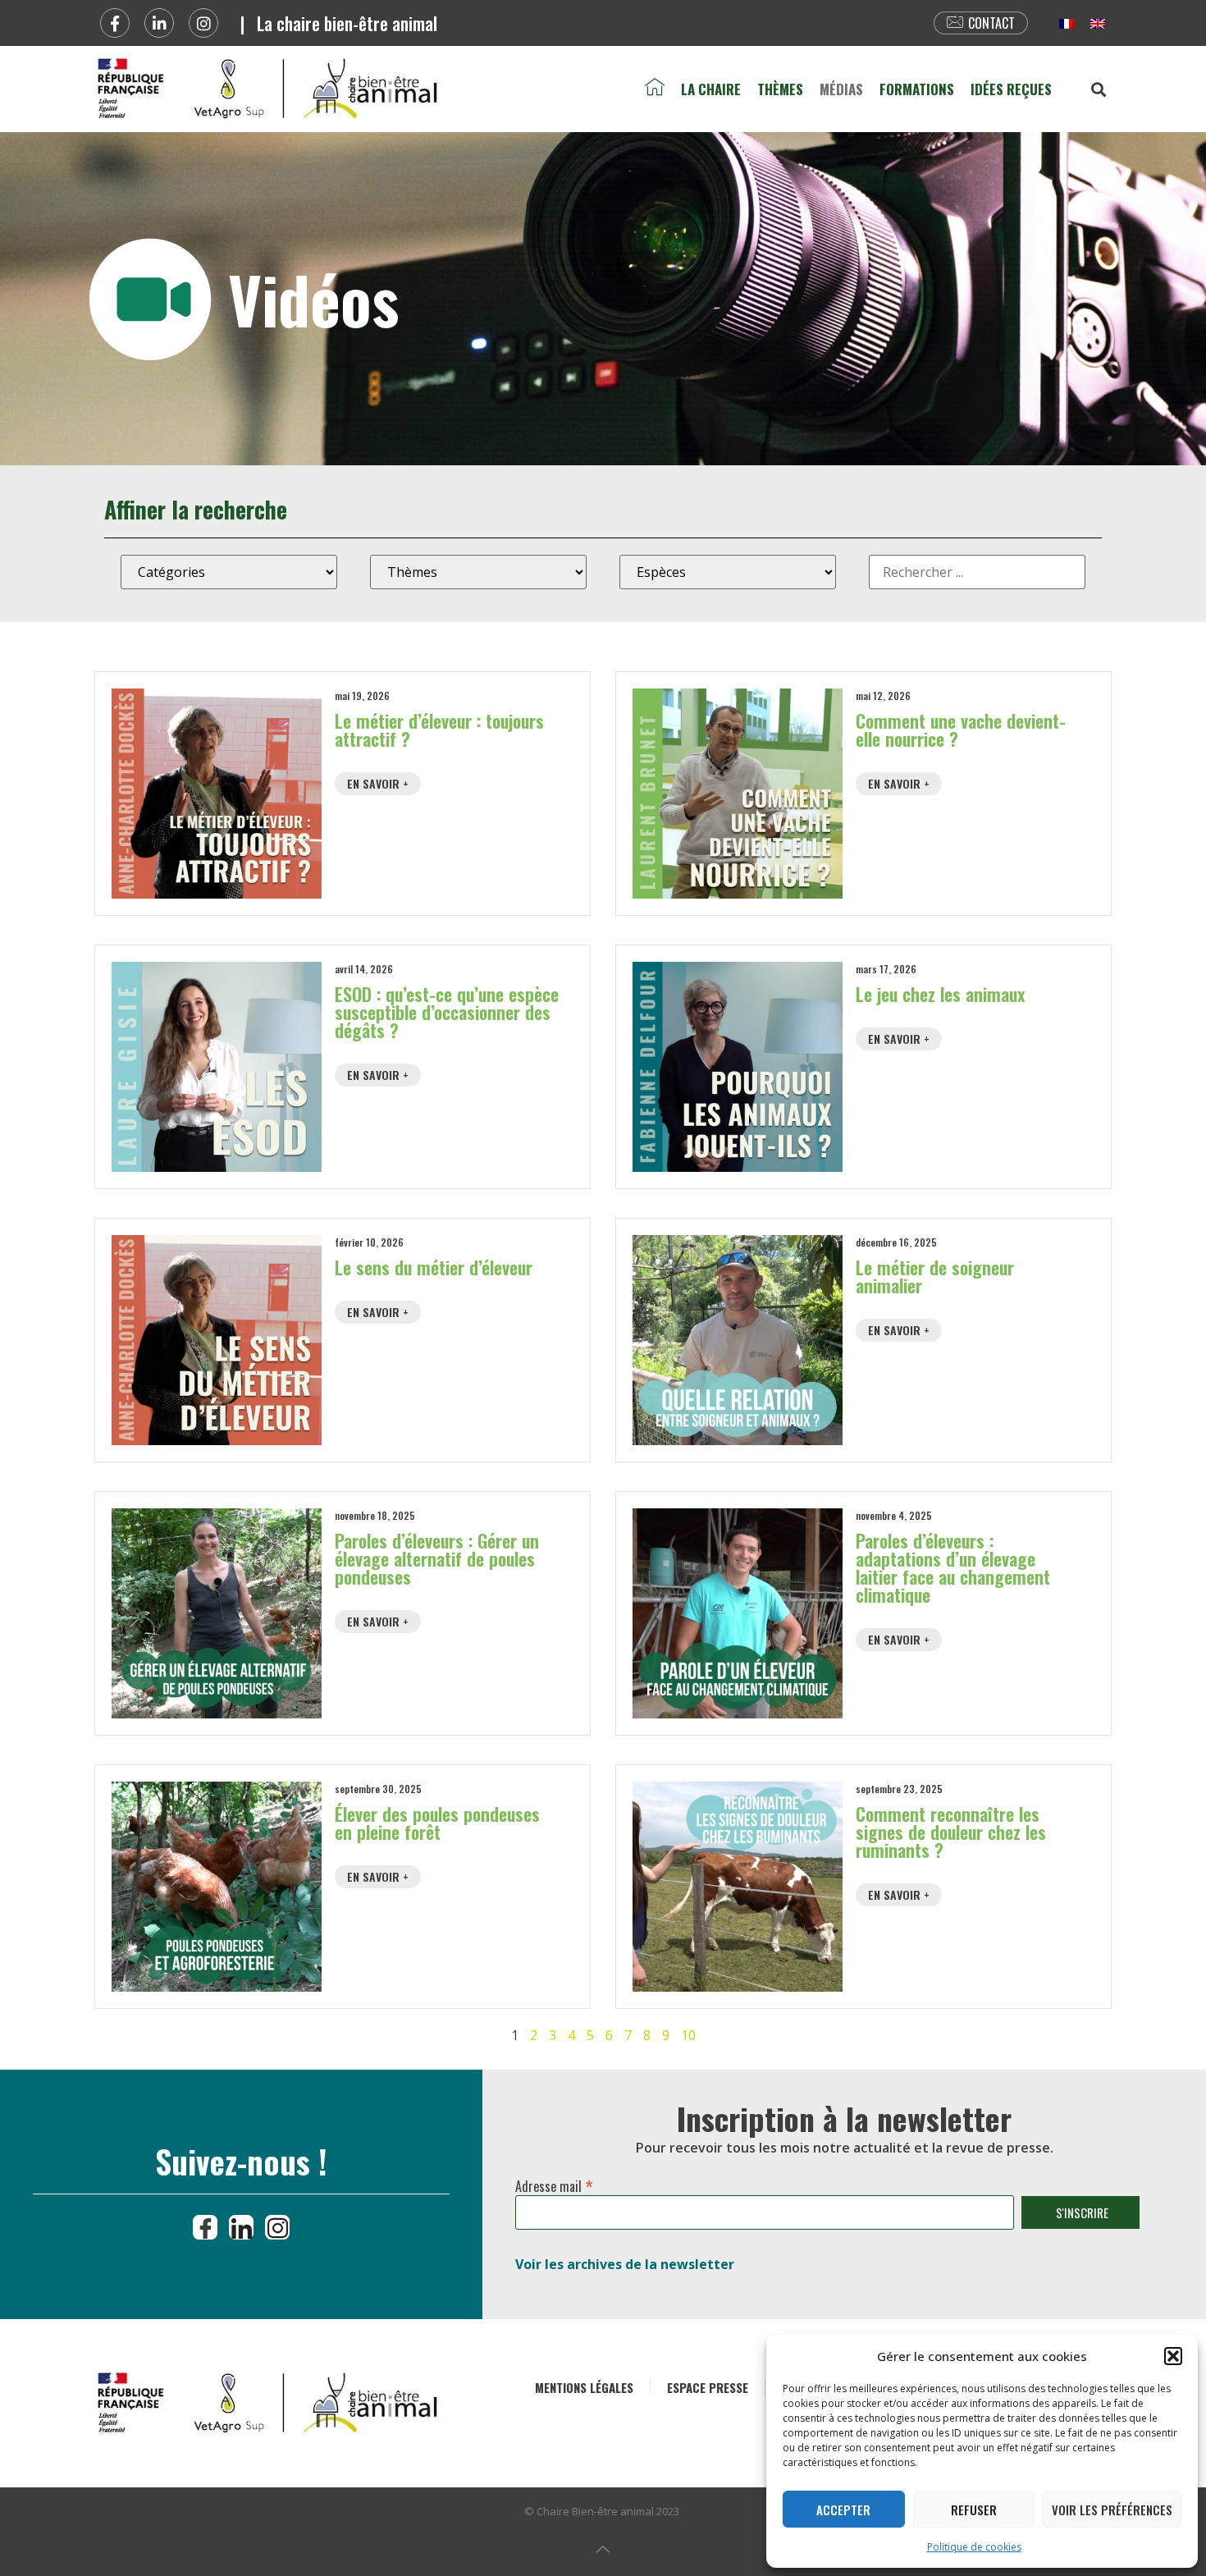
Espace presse (708, 2387)
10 (688, 2035)
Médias (841, 89)
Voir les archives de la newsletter (625, 2264)
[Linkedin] (159, 23)
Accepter (843, 2510)
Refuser (974, 2510)
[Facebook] (115, 23)
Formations (917, 89)
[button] (1173, 2356)
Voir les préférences (1112, 2510)
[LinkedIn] (241, 2227)
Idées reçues (1011, 89)
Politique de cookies (974, 2547)
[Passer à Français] (1067, 23)
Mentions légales (584, 2387)
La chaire (711, 89)
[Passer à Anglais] (1098, 23)
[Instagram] (203, 23)
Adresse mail (554, 2183)
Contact (991, 23)
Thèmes (780, 89)
